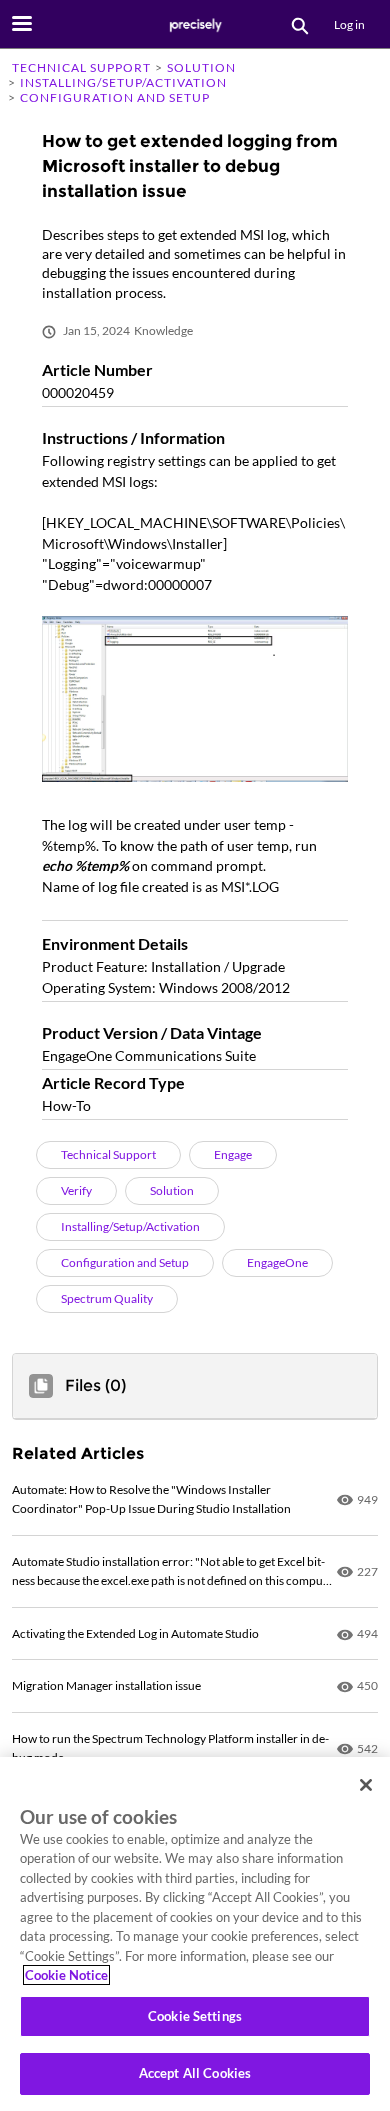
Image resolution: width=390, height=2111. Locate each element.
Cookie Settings (195, 2016)
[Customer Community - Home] (195, 25)
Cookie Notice (66, 1975)
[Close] (366, 1785)
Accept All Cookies (195, 2073)
